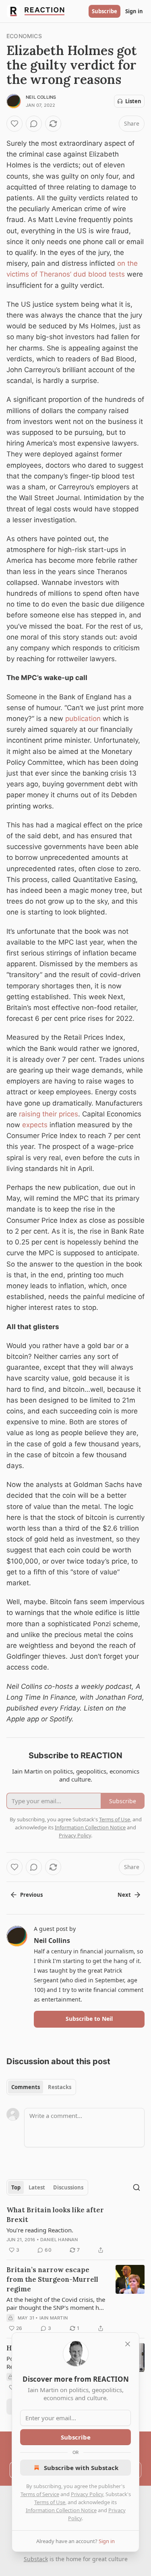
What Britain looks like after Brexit (55, 2215)
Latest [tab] (37, 2187)
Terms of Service (40, 2494)
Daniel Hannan (59, 2240)
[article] (75, 2230)
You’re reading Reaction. (40, 2230)
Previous (31, 1895)
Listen (133, 101)
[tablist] (41, 2087)
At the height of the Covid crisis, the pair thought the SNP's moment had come (56, 2303)
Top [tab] (16, 2187)
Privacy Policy (87, 2494)
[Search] (137, 2187)
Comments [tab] (26, 2087)
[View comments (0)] (34, 124)
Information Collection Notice (61, 2510)
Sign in (134, 11)
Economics (24, 36)
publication (83, 719)
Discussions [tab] (68, 2187)
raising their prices (49, 1114)
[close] (128, 2344)
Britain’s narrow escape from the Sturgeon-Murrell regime (52, 2279)
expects (35, 1125)
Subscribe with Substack (81, 2468)
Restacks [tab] (60, 2087)
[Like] (14, 124)
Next (124, 1895)
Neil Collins (41, 97)
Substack (36, 2559)
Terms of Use (50, 2502)
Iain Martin (54, 2318)
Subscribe (104, 11)
